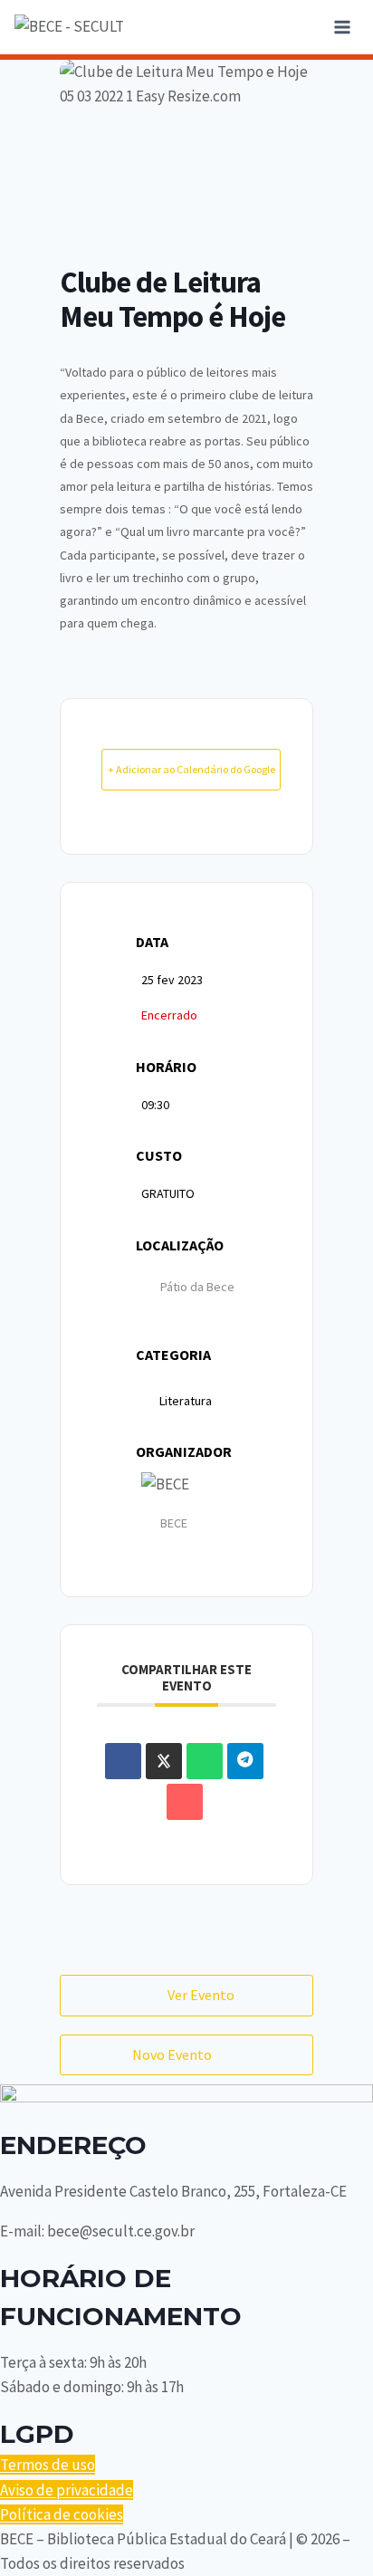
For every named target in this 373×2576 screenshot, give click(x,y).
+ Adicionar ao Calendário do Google (191, 769)
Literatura (186, 1401)
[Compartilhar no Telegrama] (245, 1761)
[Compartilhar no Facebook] (123, 1761)
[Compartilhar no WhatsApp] (205, 1761)
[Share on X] (164, 1761)
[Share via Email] (185, 1802)
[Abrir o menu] (342, 27)
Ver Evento (201, 1995)
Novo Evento (172, 2054)
